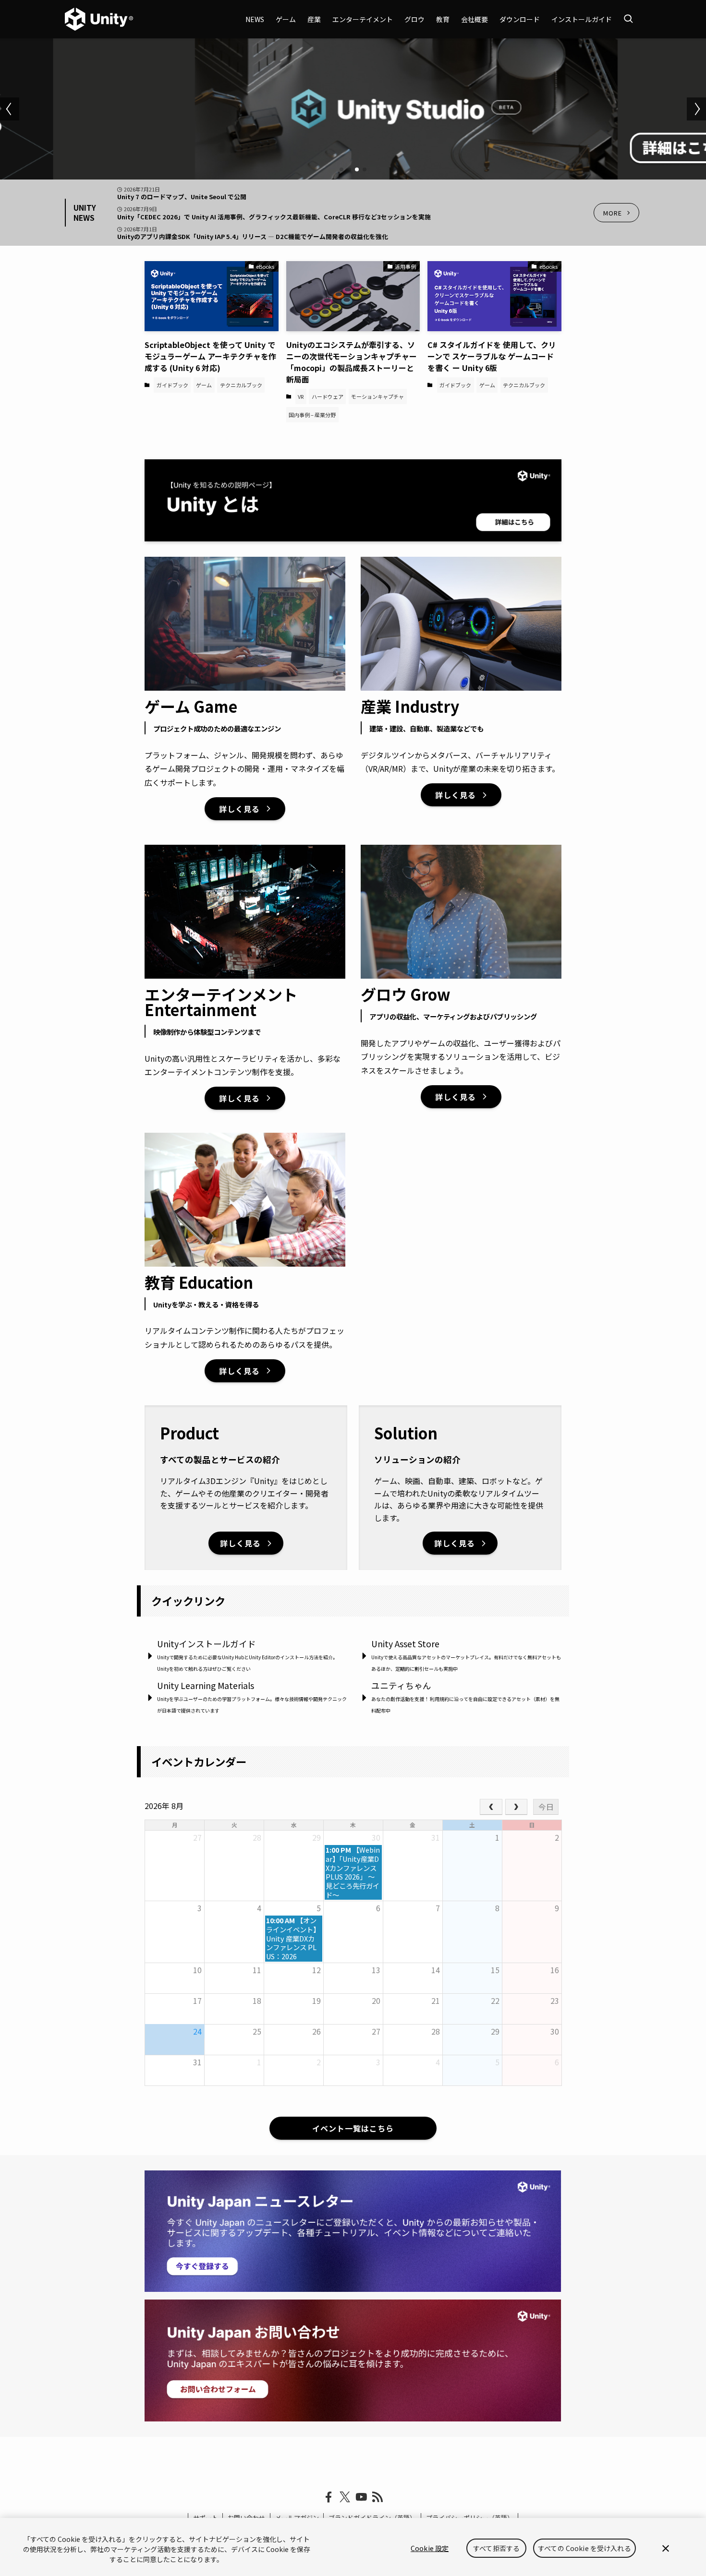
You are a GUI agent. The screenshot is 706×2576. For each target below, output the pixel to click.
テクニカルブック (241, 385)
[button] (341, 169)
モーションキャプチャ (377, 396)
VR (301, 396)
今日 (546, 1807)
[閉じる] (666, 2548)
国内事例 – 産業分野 (312, 415)
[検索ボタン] (628, 19)
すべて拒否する (496, 2548)
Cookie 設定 (430, 2548)
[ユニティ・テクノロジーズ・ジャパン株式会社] (99, 19)
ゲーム (204, 385)
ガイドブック (172, 385)
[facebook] (329, 2497)
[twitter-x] (345, 2497)
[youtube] (361, 2497)
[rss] (377, 2497)
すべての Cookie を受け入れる (584, 2548)
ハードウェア (328, 396)
